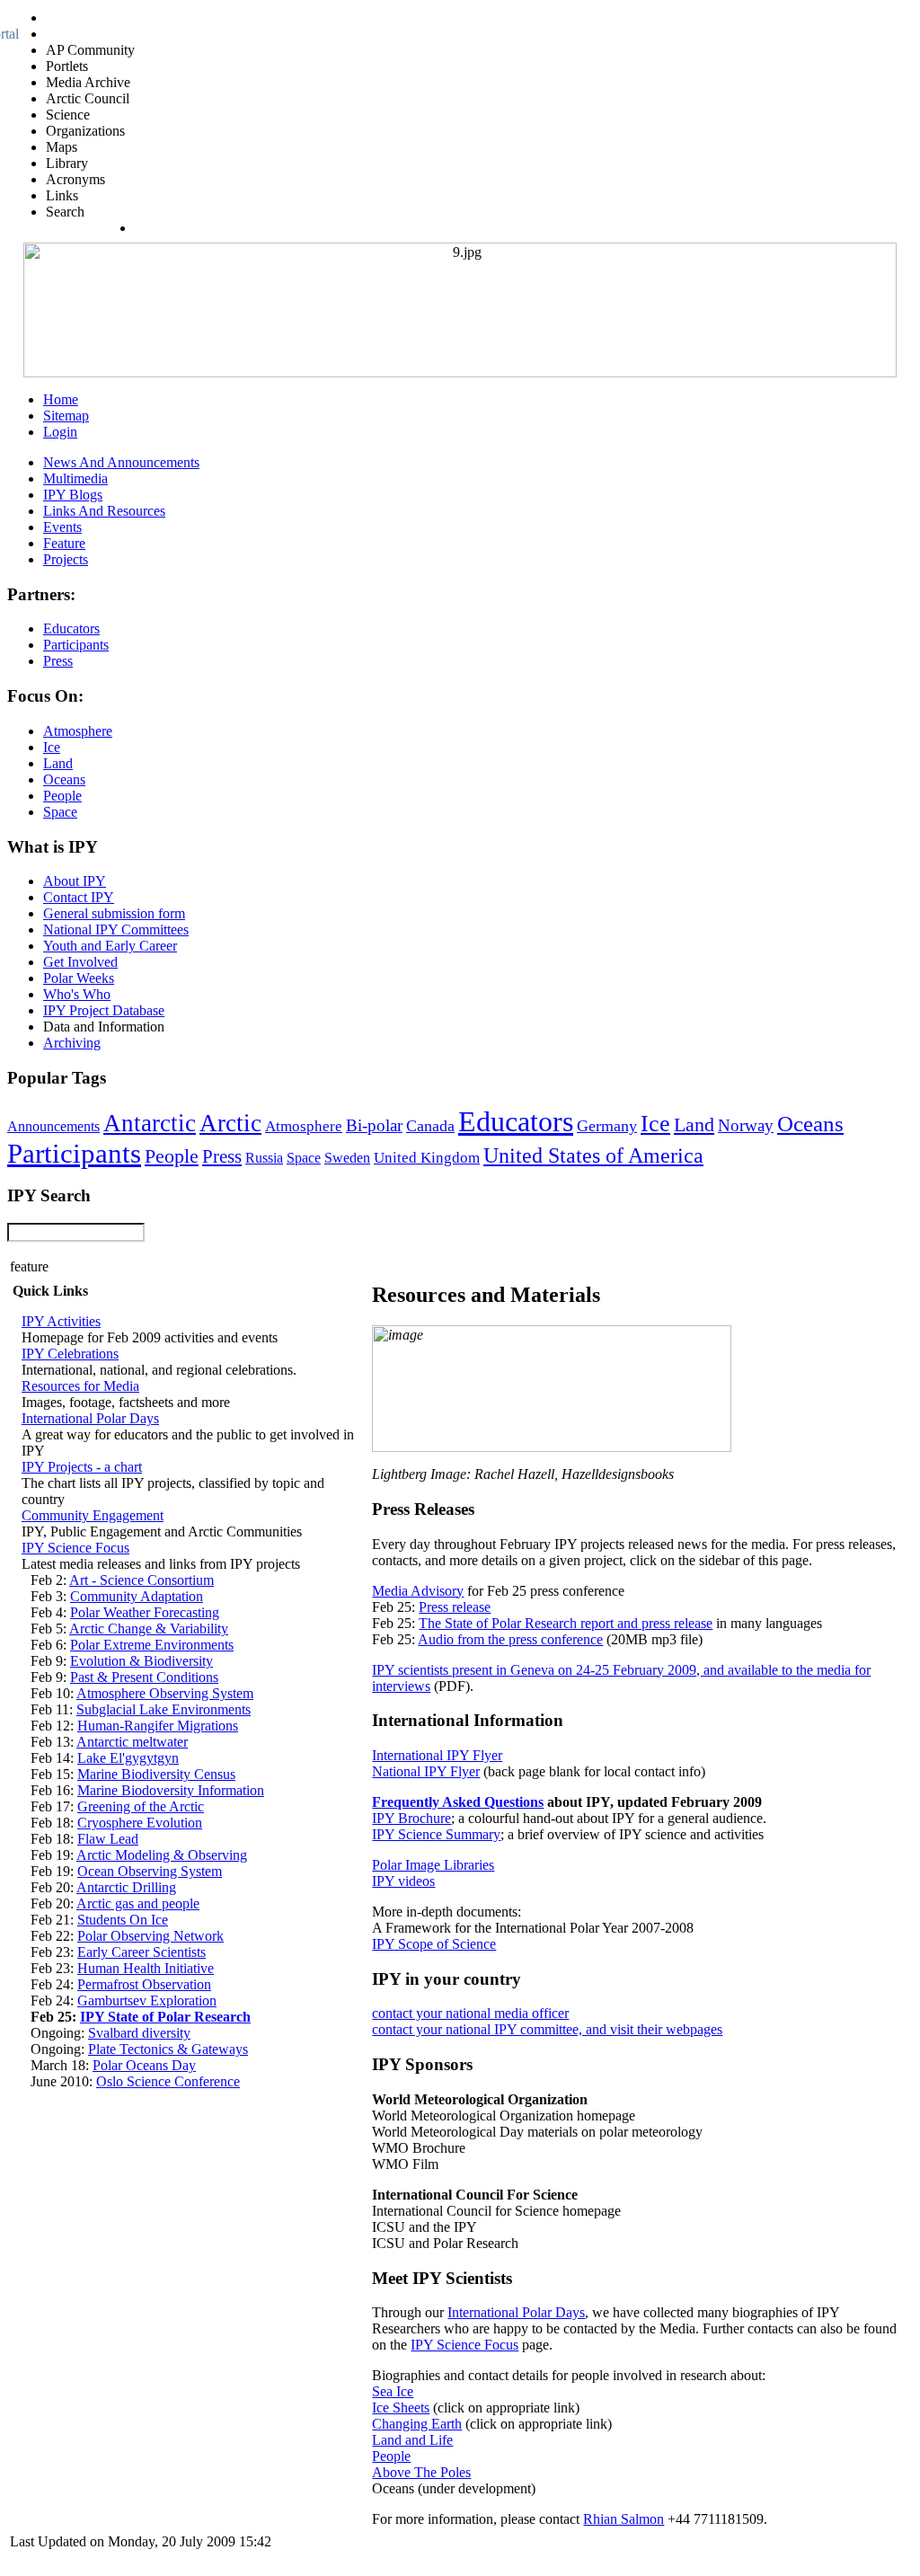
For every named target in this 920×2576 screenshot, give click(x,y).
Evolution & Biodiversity (142, 1661)
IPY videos (403, 1881)
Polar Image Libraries (433, 1865)
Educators (516, 1121)
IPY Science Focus (75, 1548)
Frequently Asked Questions (458, 1802)
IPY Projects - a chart (82, 1467)
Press (222, 1156)
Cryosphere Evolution (140, 1823)
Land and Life (412, 2440)
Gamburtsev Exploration (147, 2001)
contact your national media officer (470, 2013)
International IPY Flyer (437, 1755)
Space (304, 1158)
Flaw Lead (108, 1839)
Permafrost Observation (144, 1984)
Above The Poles (421, 2472)
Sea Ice (393, 2391)
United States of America (593, 1155)
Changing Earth (417, 2424)
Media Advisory (418, 1591)
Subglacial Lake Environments (164, 1709)
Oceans (810, 1124)
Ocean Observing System (150, 1871)
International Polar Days (90, 1418)
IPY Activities (61, 1321)
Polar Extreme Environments (152, 1645)
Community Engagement (93, 1515)
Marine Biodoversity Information (171, 1790)
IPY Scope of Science (434, 1944)
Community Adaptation (137, 1596)
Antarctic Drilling (126, 1887)
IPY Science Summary (436, 1834)
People (172, 1156)
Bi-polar (374, 1125)
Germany (607, 1126)
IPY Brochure (411, 1818)
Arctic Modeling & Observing (162, 1855)
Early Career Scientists (142, 1952)
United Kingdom (427, 1158)
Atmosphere (304, 1126)
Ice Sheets (401, 2408)
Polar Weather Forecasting (145, 1612)
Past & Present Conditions (144, 1677)
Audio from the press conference (510, 1639)
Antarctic (150, 1123)
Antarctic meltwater (132, 1742)
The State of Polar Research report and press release (566, 1623)
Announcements (53, 1126)
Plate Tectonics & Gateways (168, 2049)
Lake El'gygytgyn (128, 1758)
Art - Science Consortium (142, 1580)
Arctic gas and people (138, 1903)
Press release (455, 1607)
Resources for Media (80, 1386)
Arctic (230, 1123)
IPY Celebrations (70, 1354)
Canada (430, 1126)
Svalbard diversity (139, 2033)
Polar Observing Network (150, 1936)
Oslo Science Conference (168, 2081)
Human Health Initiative (146, 1968)
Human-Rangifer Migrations (158, 1726)
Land (694, 1124)
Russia (264, 1158)
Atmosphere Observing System (165, 1693)
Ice (655, 1123)
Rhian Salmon (624, 2519)
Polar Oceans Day (144, 2065)
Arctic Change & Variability (149, 1629)
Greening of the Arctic (141, 1806)
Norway (746, 1125)
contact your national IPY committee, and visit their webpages (547, 2029)
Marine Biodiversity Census (156, 1774)
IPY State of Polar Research (165, 2017)
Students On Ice (123, 1920)
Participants (74, 1154)
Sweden (347, 1158)
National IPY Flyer (426, 1771)
